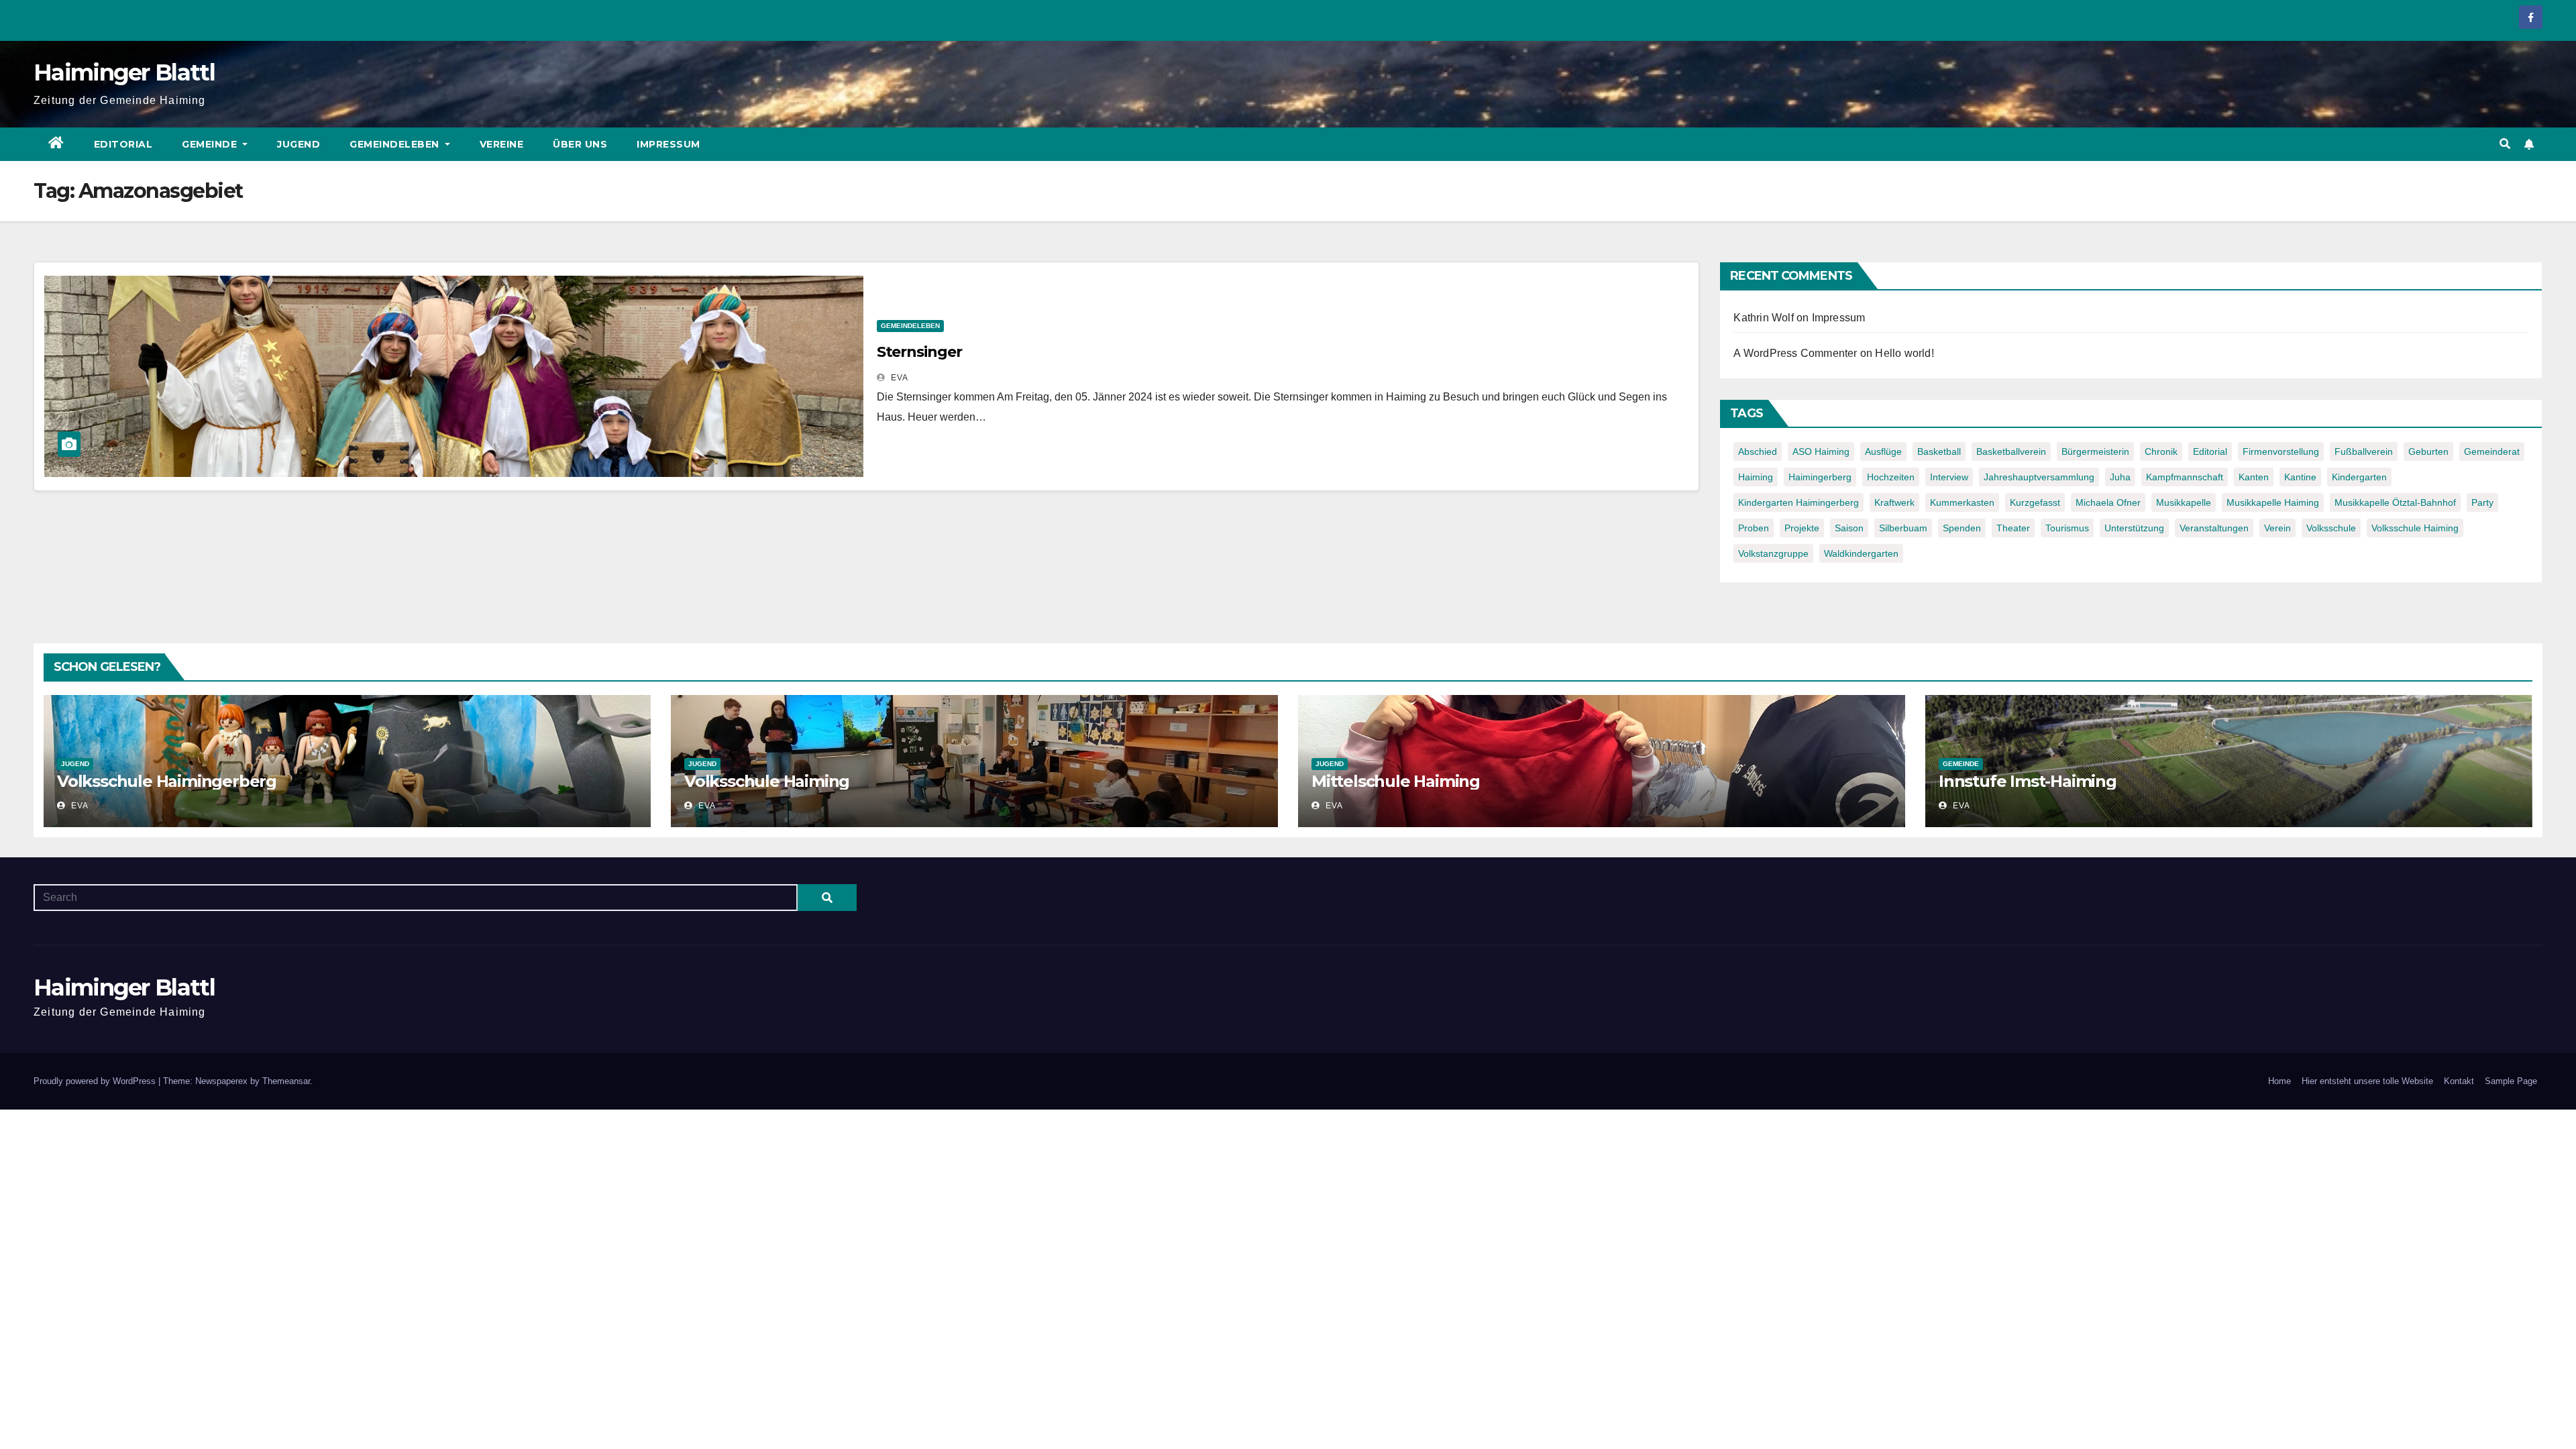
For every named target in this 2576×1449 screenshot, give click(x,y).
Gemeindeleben (396, 144)
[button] (2505, 144)
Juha (2120, 477)
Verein (2277, 528)
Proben (1754, 528)
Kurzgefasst (2035, 502)
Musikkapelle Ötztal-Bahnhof (2395, 502)
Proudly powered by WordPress (96, 1081)
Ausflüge (1883, 451)
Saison (1849, 528)
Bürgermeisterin (2095, 451)
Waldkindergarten (1861, 553)
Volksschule (2331, 528)
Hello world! (1904, 353)
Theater (2013, 528)
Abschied (1758, 451)
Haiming (1756, 477)
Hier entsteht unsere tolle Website (2367, 1081)
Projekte (1802, 528)
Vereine (502, 144)
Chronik (2161, 451)
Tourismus (2067, 528)
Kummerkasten (1962, 502)
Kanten (2254, 477)
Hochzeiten (1891, 477)
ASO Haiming (1821, 451)
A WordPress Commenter (1795, 353)
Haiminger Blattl (124, 72)
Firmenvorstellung (2281, 451)
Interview (1949, 477)
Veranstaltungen (2214, 528)
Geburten (2428, 451)
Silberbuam (1903, 528)
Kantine (2300, 477)
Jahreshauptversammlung (2039, 477)
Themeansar (286, 1081)
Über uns (580, 144)
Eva (898, 378)
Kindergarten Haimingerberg (1799, 502)
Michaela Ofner (2108, 502)
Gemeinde (211, 144)
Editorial (123, 144)
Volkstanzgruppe (1773, 553)
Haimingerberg (1820, 477)
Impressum (668, 144)
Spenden (1962, 528)
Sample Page (2511, 1081)
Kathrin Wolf (1763, 318)
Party (2482, 502)
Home (2279, 1081)
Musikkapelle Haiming (2273, 502)
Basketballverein (2011, 451)
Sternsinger (919, 352)
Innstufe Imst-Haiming (2028, 781)
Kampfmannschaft (2185, 477)
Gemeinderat (2492, 451)
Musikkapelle (2184, 502)
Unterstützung (2134, 528)
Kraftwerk (1894, 502)
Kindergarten (2359, 477)
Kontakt (2459, 1081)
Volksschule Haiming (2415, 528)
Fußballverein (2364, 451)
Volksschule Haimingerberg (167, 781)
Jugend (299, 144)
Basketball (1939, 451)
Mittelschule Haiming (1396, 781)
